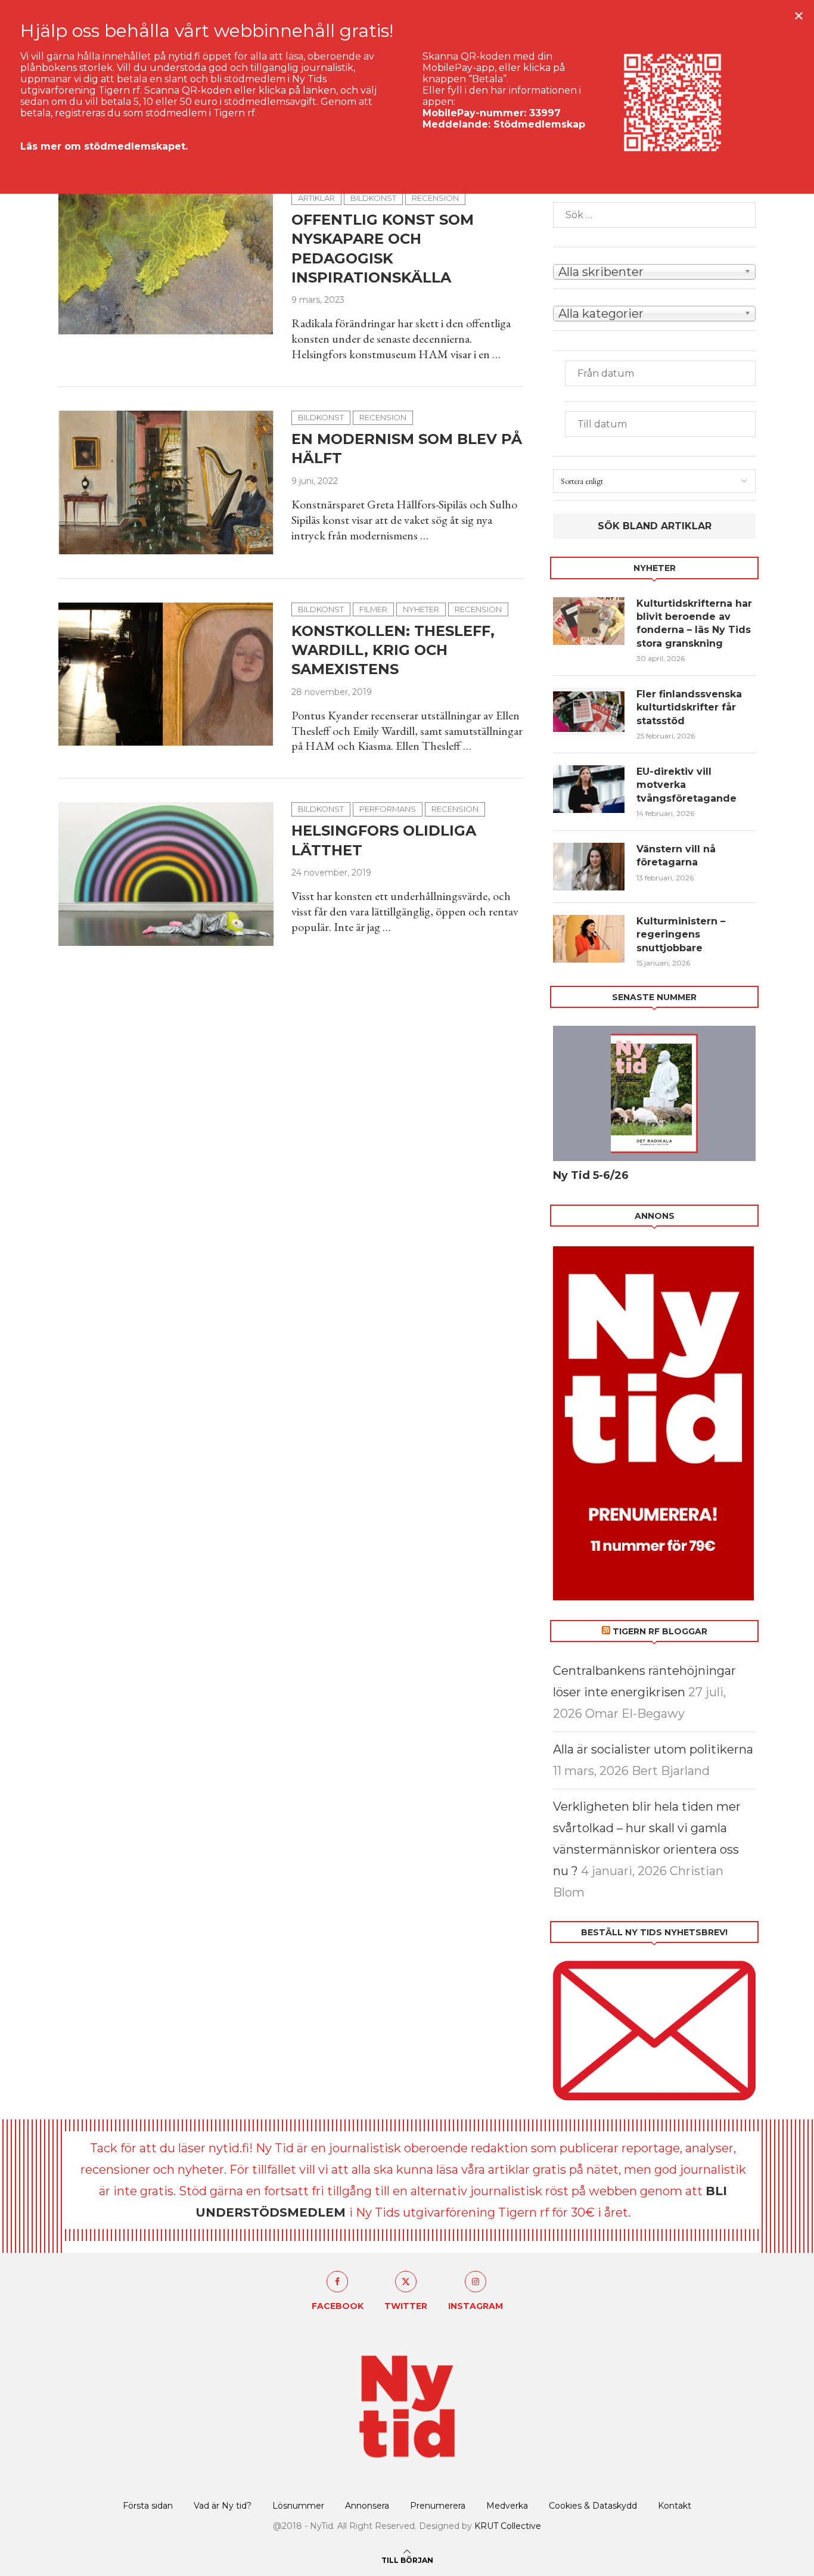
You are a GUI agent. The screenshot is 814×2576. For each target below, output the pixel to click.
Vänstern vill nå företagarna (676, 856)
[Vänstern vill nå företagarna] (589, 867)
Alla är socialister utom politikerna (653, 1749)
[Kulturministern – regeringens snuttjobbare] (589, 939)
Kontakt (675, 2506)
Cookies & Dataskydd (593, 2506)
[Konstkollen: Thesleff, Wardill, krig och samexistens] (166, 674)
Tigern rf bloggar (660, 1631)
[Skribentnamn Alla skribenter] (654, 271)
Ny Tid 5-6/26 (591, 1175)
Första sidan (148, 2506)
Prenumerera (438, 2506)
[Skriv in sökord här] (654, 215)
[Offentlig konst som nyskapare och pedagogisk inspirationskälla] (166, 263)
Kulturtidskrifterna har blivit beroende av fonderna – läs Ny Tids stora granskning (694, 623)
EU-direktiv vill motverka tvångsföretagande (688, 785)
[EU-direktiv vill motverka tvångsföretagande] (589, 789)
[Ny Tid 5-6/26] (654, 1093)
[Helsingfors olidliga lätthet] (166, 874)
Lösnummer (298, 2506)
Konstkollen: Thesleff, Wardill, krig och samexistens (393, 650)
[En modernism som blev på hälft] (166, 482)
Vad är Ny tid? (223, 2506)
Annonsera (367, 2506)
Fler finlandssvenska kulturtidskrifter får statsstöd (689, 707)
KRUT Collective (508, 2526)
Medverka (507, 2506)
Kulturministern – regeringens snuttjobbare (681, 935)
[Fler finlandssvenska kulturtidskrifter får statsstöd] (589, 712)
